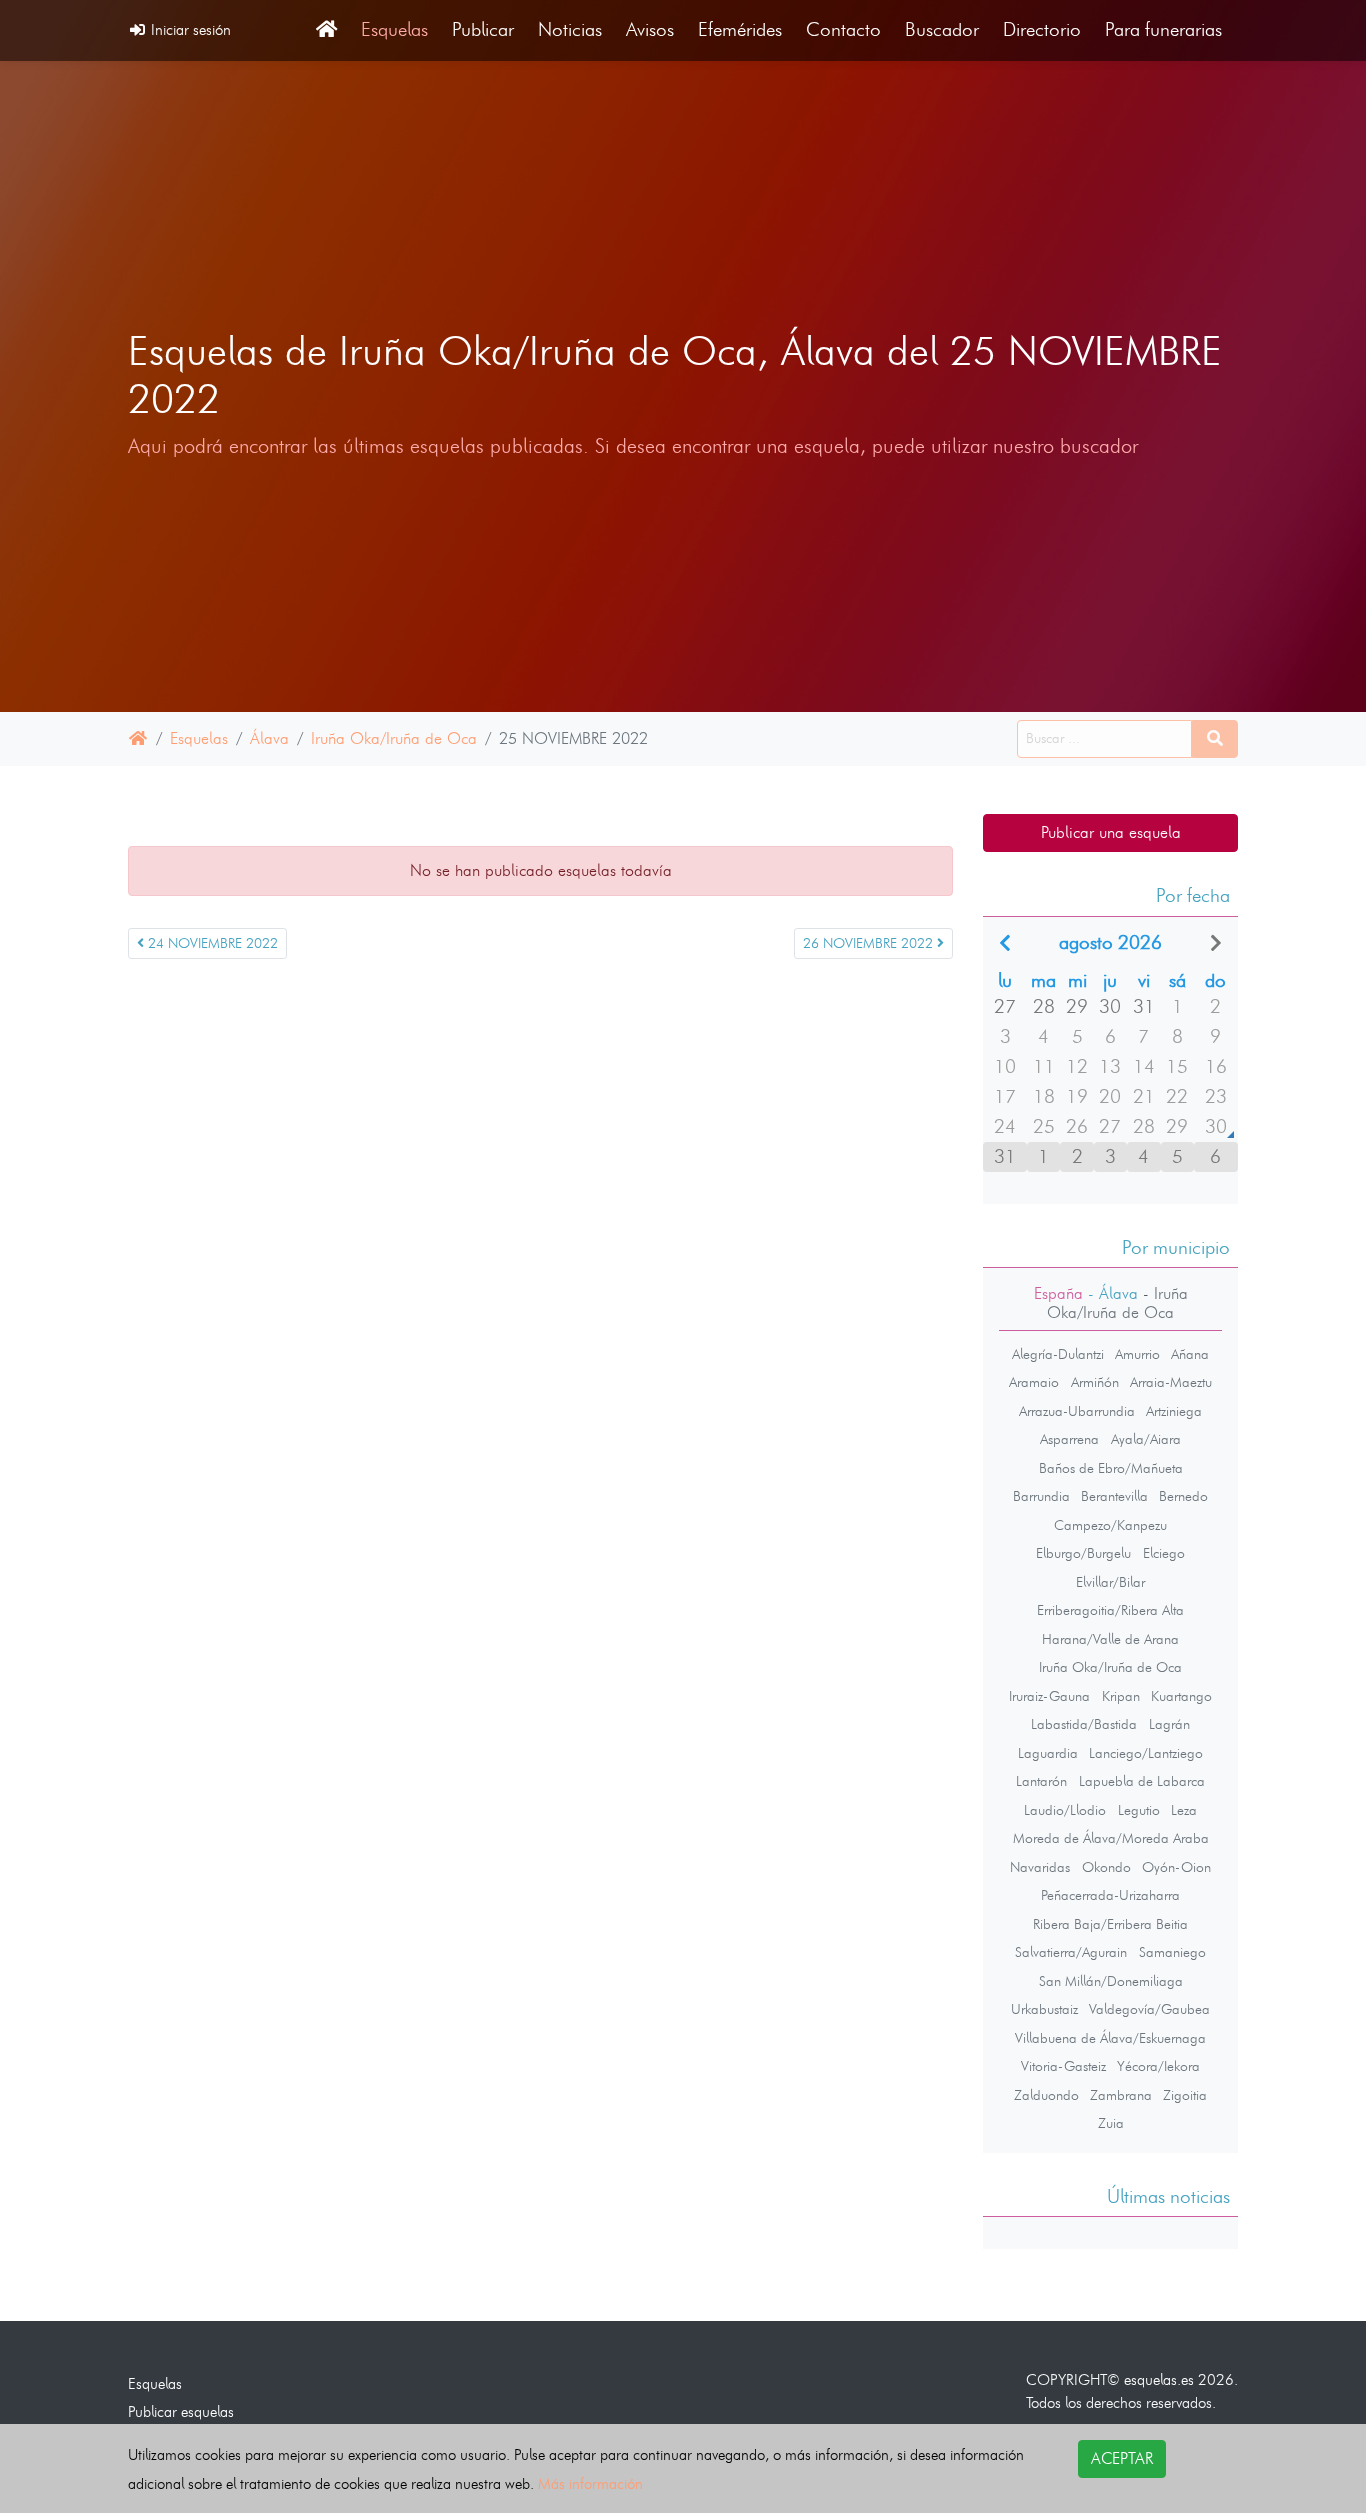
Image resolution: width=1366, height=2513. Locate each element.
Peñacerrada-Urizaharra (1110, 1895)
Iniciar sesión (189, 29)
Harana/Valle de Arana (1110, 1639)
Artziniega (1174, 1411)
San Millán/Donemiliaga (1111, 1981)
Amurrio (1137, 1354)
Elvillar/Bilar (1110, 1582)
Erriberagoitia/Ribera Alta (1110, 1610)
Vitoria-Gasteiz (1063, 2066)
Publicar (483, 29)
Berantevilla (1114, 1496)
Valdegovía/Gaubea (1149, 2009)
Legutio (1139, 1810)
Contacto (843, 29)
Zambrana (1121, 2095)
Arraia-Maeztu (1171, 1382)
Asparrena (1069, 1439)
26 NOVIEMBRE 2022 (870, 943)
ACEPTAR (1122, 2458)
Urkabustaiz (1044, 2009)
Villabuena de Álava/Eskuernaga (1110, 2038)
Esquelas (394, 29)
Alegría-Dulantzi (1058, 1354)
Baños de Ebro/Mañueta (1111, 1468)
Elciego (1164, 1553)
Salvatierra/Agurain (1071, 1952)
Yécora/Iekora (1158, 2066)
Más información (590, 2483)
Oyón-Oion (1176, 1867)
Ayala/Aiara (1146, 1439)
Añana (1190, 1354)
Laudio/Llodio (1065, 1810)
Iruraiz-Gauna (1049, 1696)
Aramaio (1034, 1382)
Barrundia (1041, 1496)
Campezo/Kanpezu (1110, 1525)
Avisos (650, 29)
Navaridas (1040, 1867)
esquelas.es (1159, 2379)
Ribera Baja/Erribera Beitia (1110, 1924)
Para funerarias (1163, 29)
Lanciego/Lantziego (1146, 1753)
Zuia (1111, 2123)
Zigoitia (1185, 2095)
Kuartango (1181, 1696)
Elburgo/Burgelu (1083, 1553)
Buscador (942, 29)
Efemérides (740, 29)
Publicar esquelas (181, 2411)
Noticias (570, 29)
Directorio (1042, 29)
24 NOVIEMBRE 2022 (211, 943)
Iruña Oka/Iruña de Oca (394, 738)
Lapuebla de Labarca (1142, 1781)
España (1058, 1293)
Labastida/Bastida (1084, 1724)
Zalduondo (1046, 2095)
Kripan (1121, 1696)
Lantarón (1041, 1781)
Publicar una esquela (1111, 832)
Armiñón (1095, 1382)
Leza (1184, 1810)
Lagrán (1169, 1724)
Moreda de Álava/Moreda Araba (1111, 1838)
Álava (269, 738)
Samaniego (1172, 1952)
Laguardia (1048, 1753)
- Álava (1110, 1293)
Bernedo (1183, 1496)
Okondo (1106, 1867)
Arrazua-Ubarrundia (1077, 1411)
